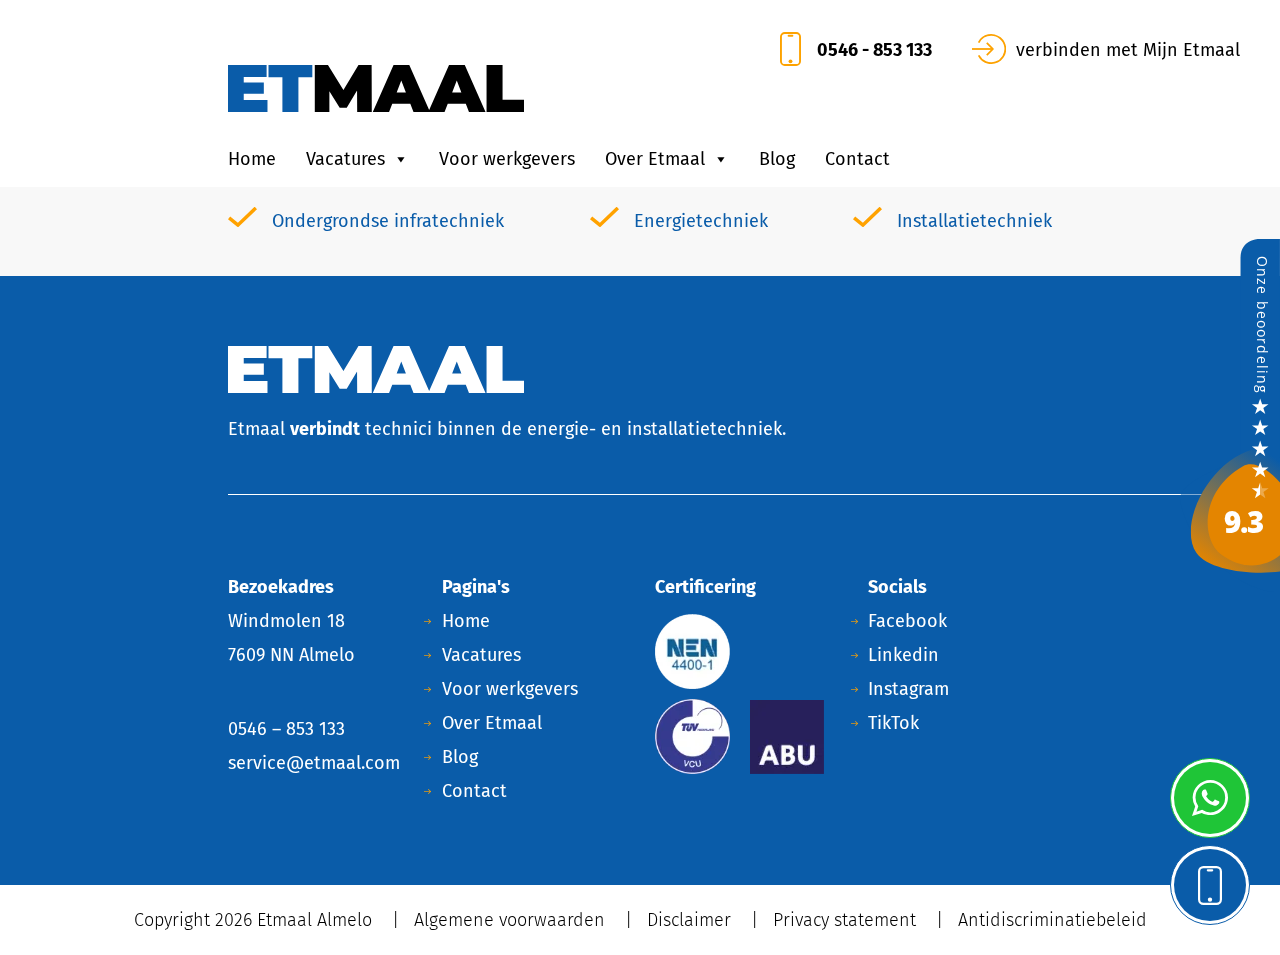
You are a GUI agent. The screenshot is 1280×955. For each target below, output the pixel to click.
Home (252, 159)
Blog (777, 159)
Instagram (908, 689)
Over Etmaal (655, 159)
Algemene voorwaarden (509, 920)
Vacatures (345, 159)
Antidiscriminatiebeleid (1052, 920)
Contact (857, 159)
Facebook (907, 621)
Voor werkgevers (507, 159)
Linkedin (903, 655)
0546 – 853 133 (286, 729)
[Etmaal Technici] (1230, 414)
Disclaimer (689, 920)
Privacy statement (844, 920)
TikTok (893, 723)
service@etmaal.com (314, 763)
